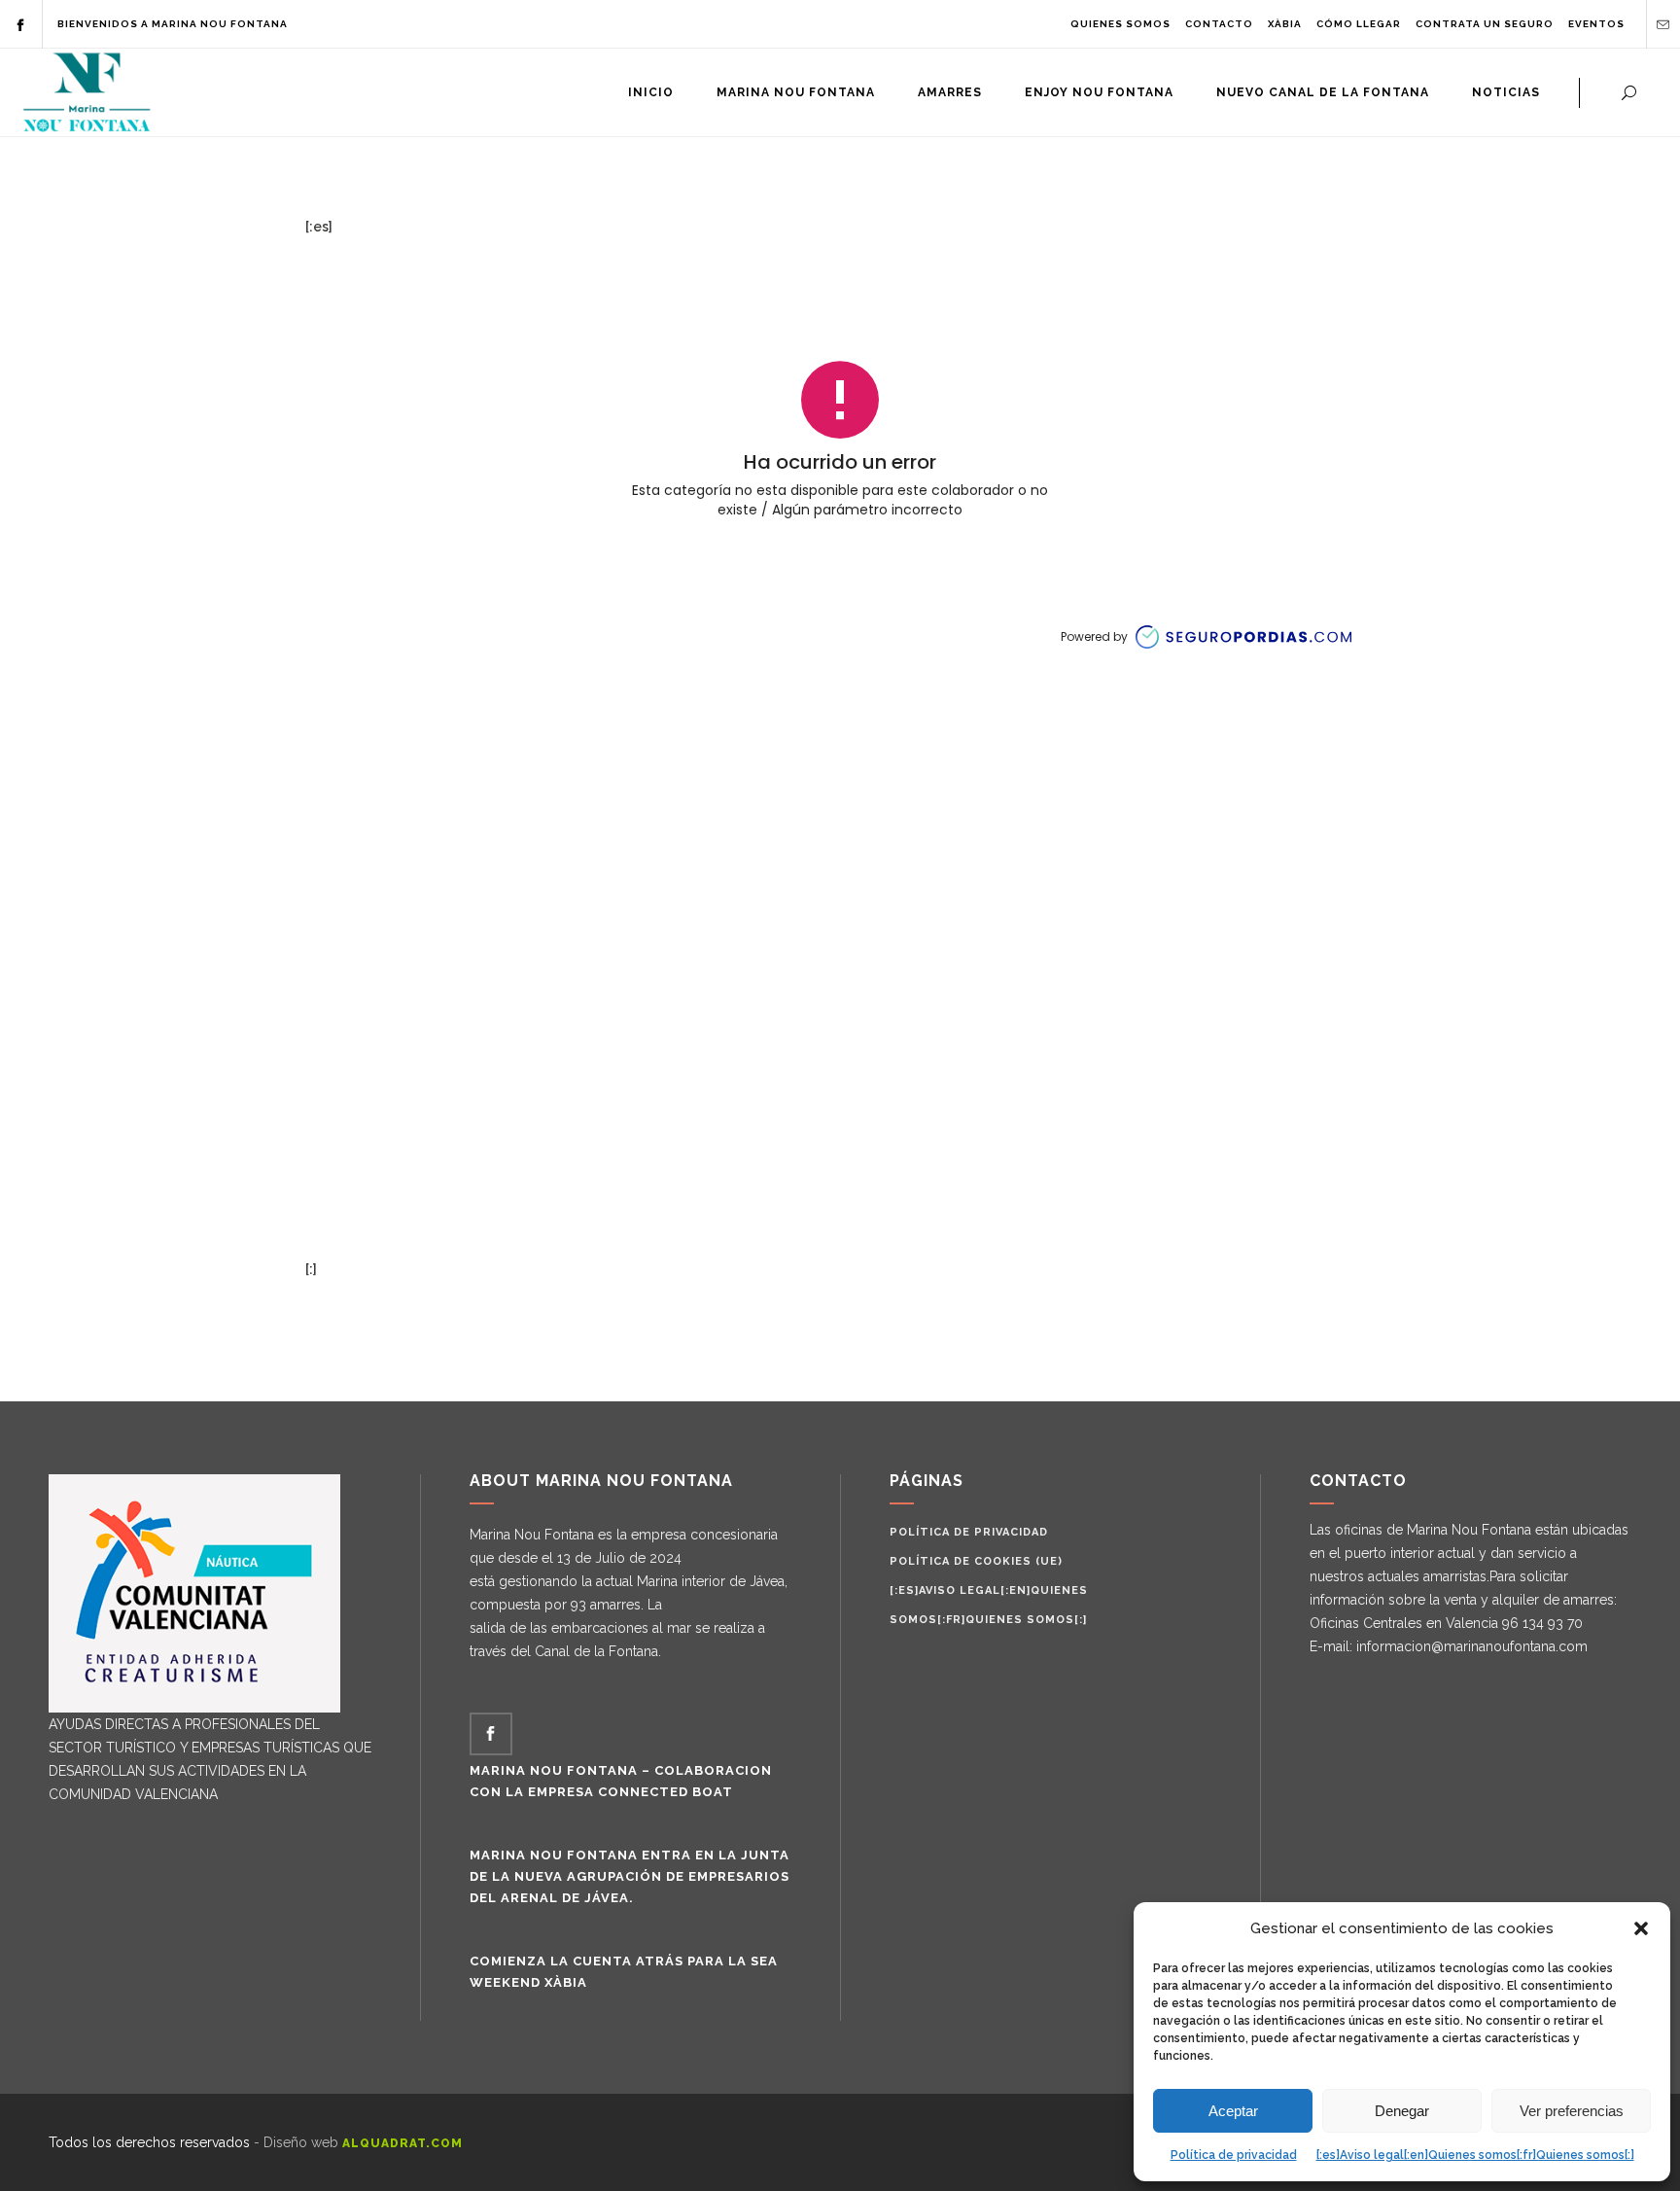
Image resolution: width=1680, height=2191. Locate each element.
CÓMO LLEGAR (1359, 24)
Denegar (1402, 2111)
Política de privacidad (1234, 2155)
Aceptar (1233, 2111)
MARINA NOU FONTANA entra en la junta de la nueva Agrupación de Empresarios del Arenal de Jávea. (630, 1876)
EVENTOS (1596, 24)
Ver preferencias (1572, 2111)
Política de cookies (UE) (976, 1561)
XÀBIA (1285, 24)
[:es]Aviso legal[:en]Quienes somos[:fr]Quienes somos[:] (1475, 2155)
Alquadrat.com (402, 2143)
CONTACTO (1219, 24)
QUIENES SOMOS (1120, 24)
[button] (1641, 1928)
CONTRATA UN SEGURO (1485, 24)
